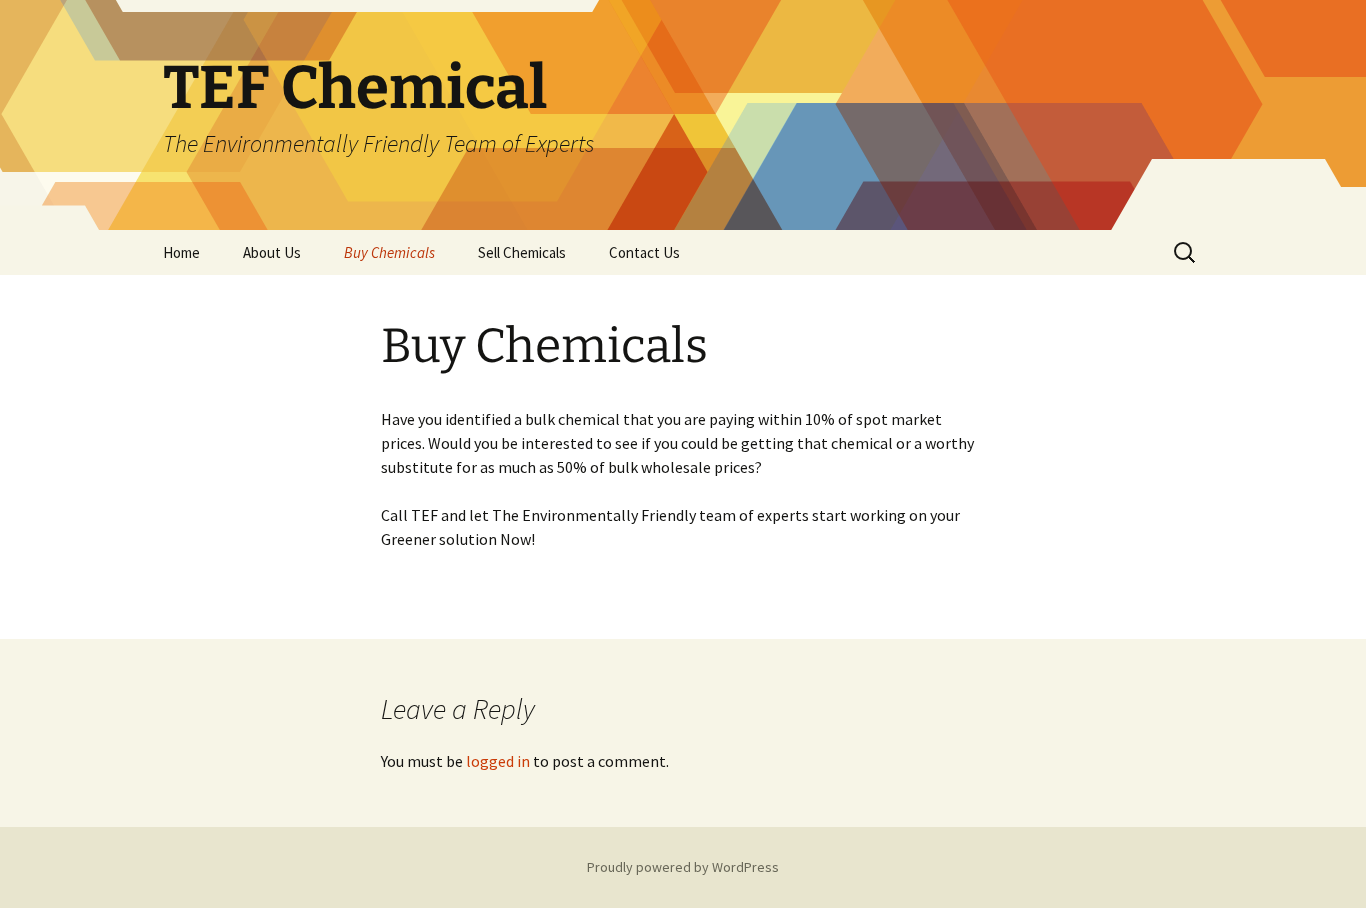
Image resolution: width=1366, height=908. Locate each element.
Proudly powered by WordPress (683, 867)
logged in (498, 761)
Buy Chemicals (389, 252)
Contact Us (644, 252)
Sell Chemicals (522, 252)
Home (181, 252)
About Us (272, 252)
